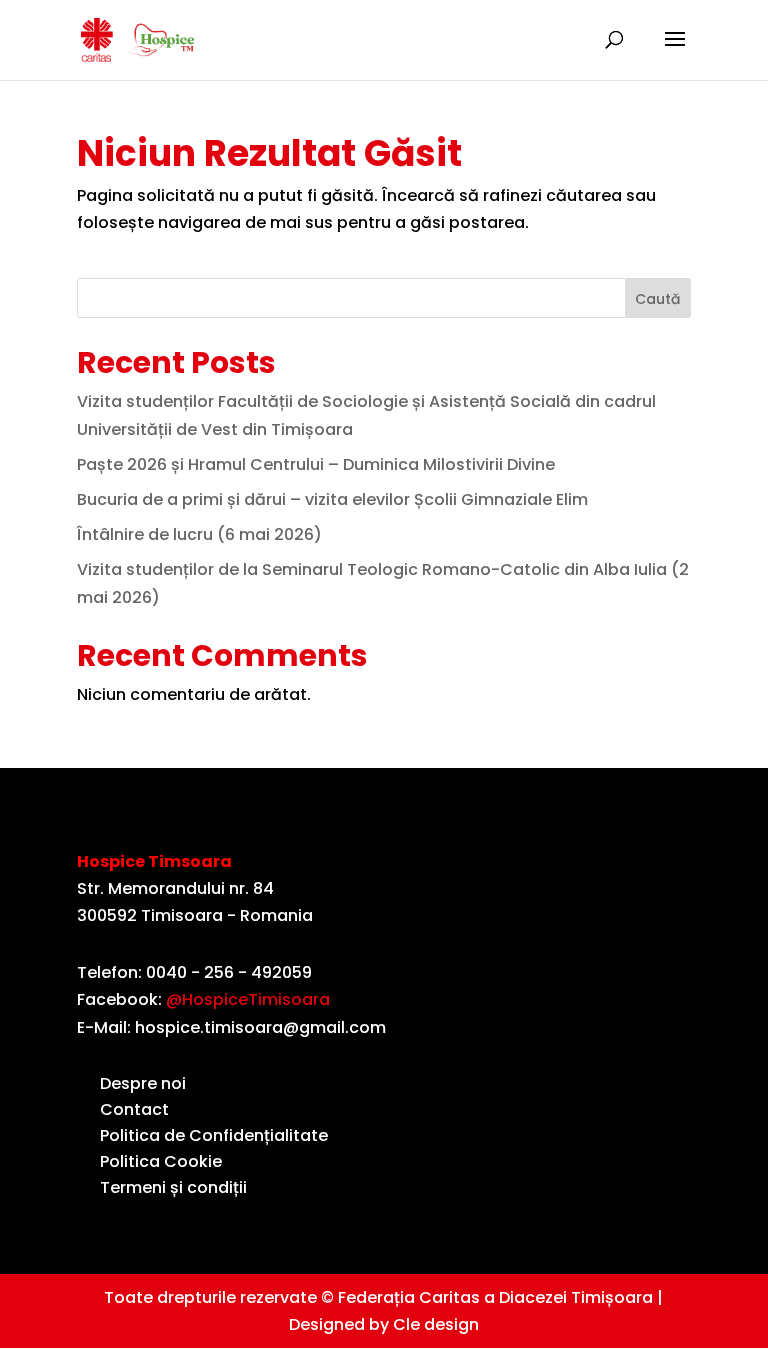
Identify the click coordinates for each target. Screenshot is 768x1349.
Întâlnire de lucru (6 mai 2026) (199, 534)
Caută (657, 299)
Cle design (436, 1324)
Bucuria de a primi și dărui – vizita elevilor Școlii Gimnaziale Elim (332, 499)
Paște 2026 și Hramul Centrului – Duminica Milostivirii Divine (316, 464)
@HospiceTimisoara (248, 999)
